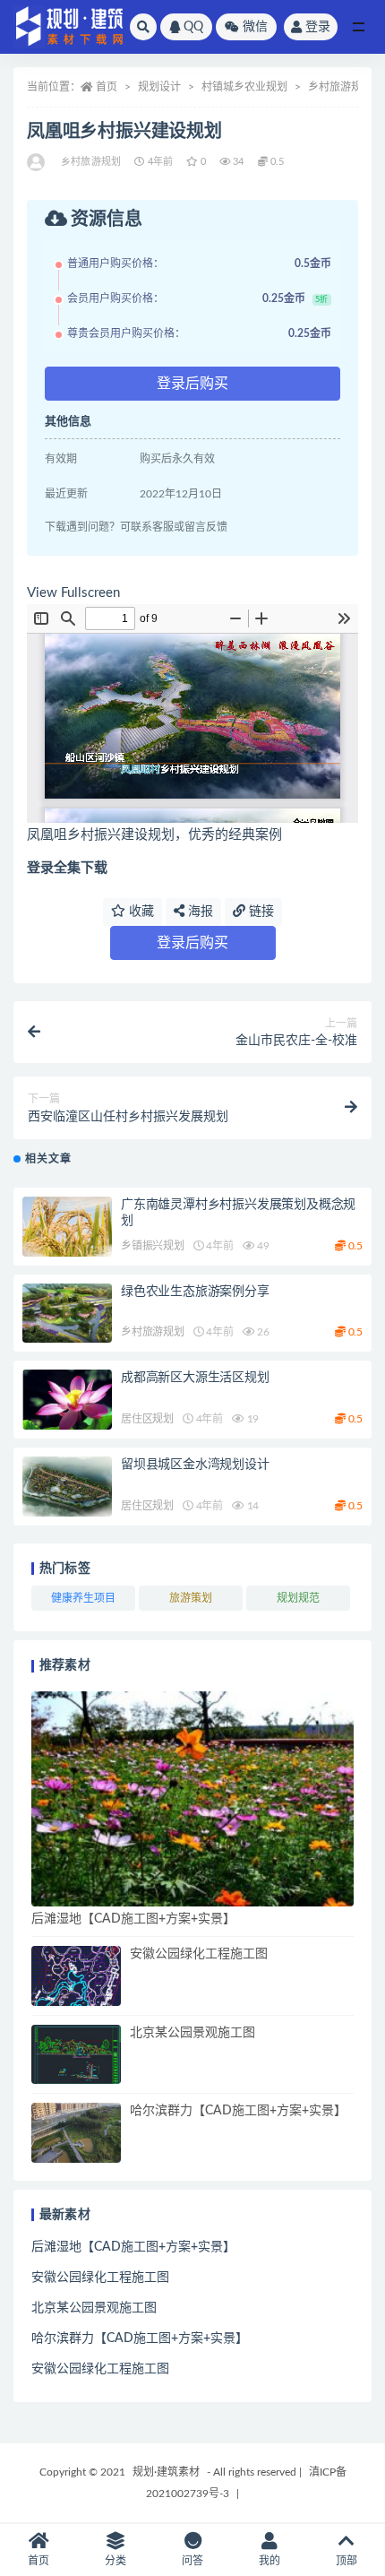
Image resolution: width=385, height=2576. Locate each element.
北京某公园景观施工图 (192, 2033)
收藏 (140, 912)
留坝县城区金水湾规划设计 (195, 1465)
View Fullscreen (73, 593)
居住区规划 (147, 1419)
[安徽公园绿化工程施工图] (76, 1976)
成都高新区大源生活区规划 (195, 1378)
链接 (260, 912)
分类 (115, 2561)
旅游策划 (191, 1598)
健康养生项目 (83, 1598)
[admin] (37, 162)
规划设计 (159, 87)
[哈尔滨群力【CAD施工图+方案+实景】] (76, 2133)
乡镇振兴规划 (153, 1246)
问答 (192, 2561)
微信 (255, 27)
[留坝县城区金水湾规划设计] (67, 1487)
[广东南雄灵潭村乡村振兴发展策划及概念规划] (67, 1227)
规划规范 (298, 1598)
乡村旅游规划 (340, 87)
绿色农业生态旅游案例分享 (195, 1292)
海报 (199, 912)
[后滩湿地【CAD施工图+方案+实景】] (192, 1799)
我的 (269, 2561)
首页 (107, 87)
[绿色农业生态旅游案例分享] (67, 1314)
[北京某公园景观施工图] (76, 2055)
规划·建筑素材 (166, 2472)
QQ (193, 27)
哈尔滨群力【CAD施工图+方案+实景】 (238, 2111)
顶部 (346, 2561)
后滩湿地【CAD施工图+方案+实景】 (133, 1919)
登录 (318, 27)
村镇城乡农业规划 (244, 87)
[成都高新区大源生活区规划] (67, 1400)
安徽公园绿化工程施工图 (199, 1954)
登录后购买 (192, 384)
